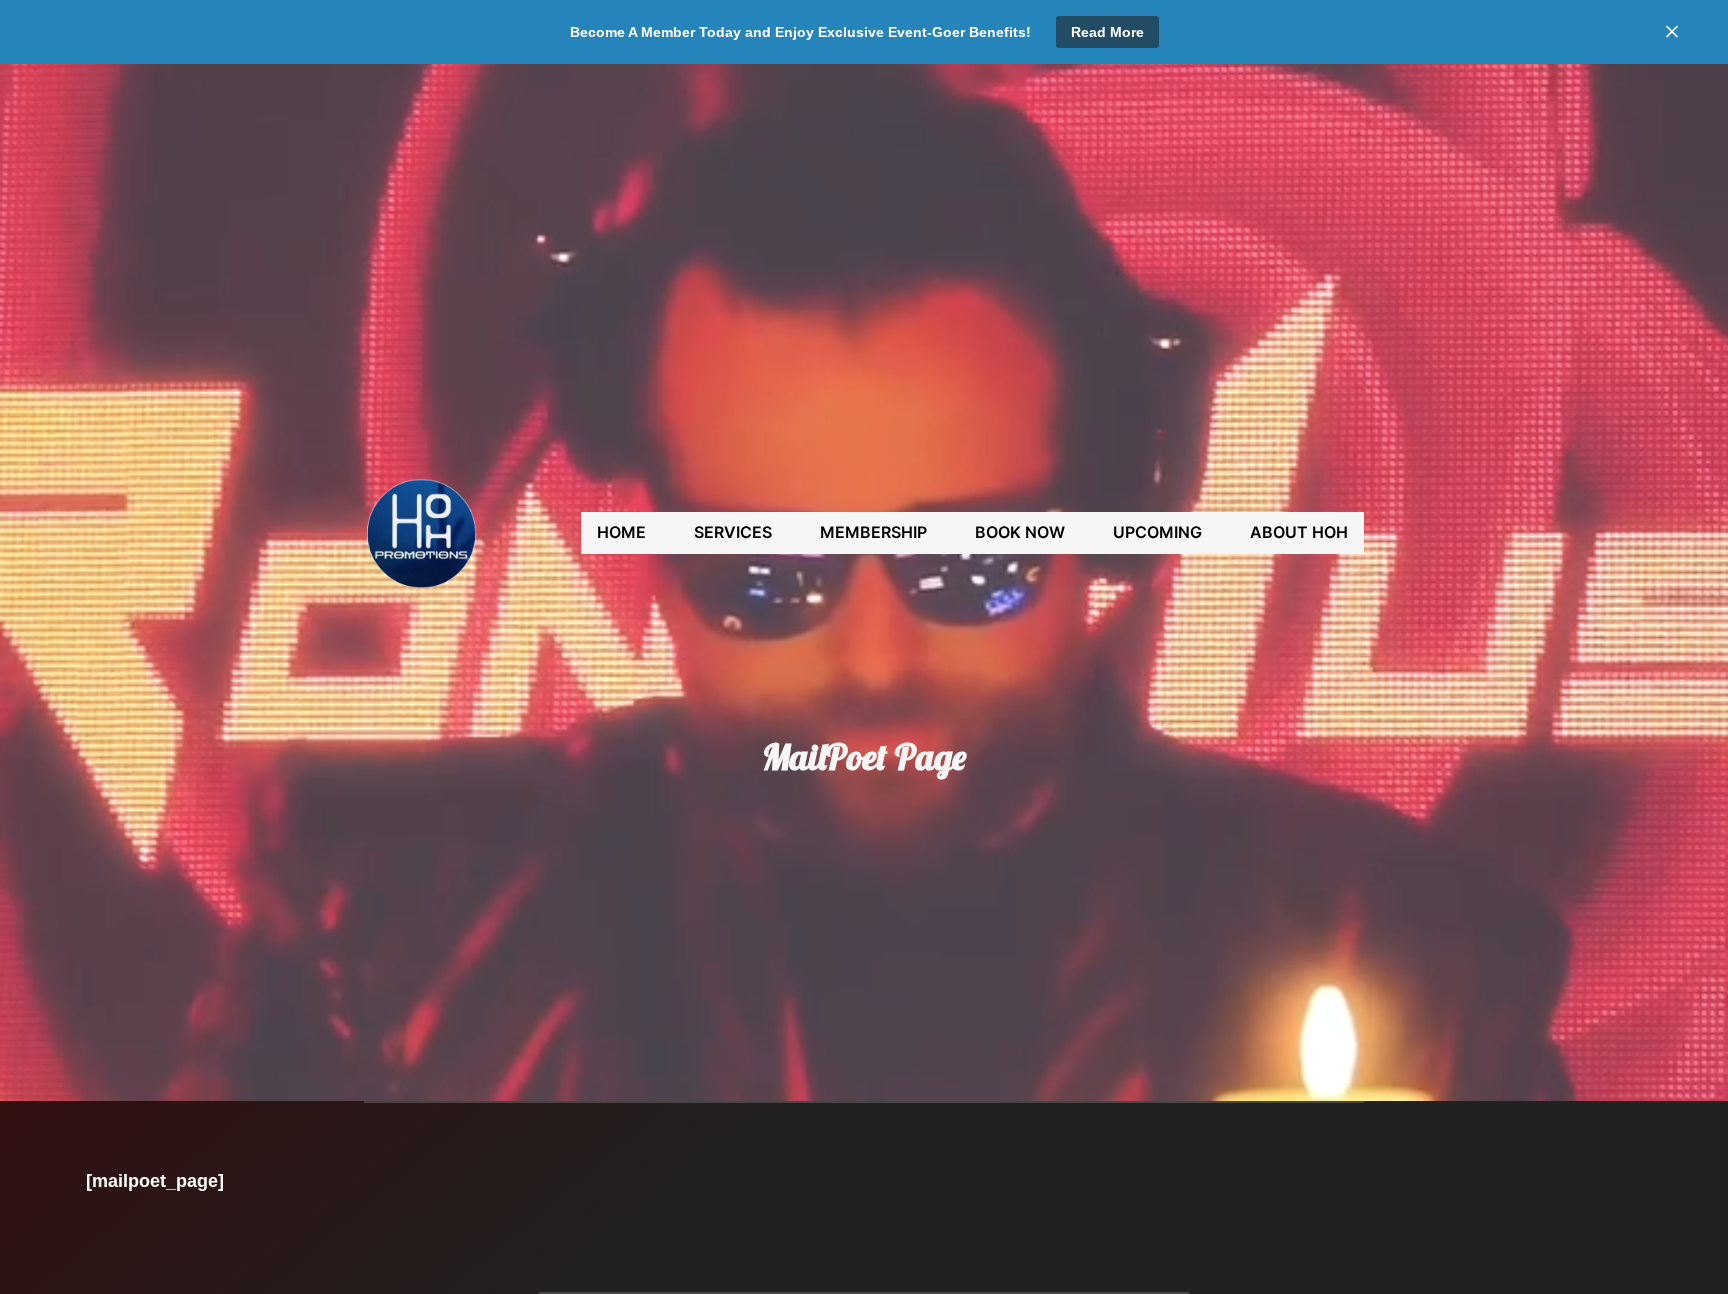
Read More (1107, 32)
